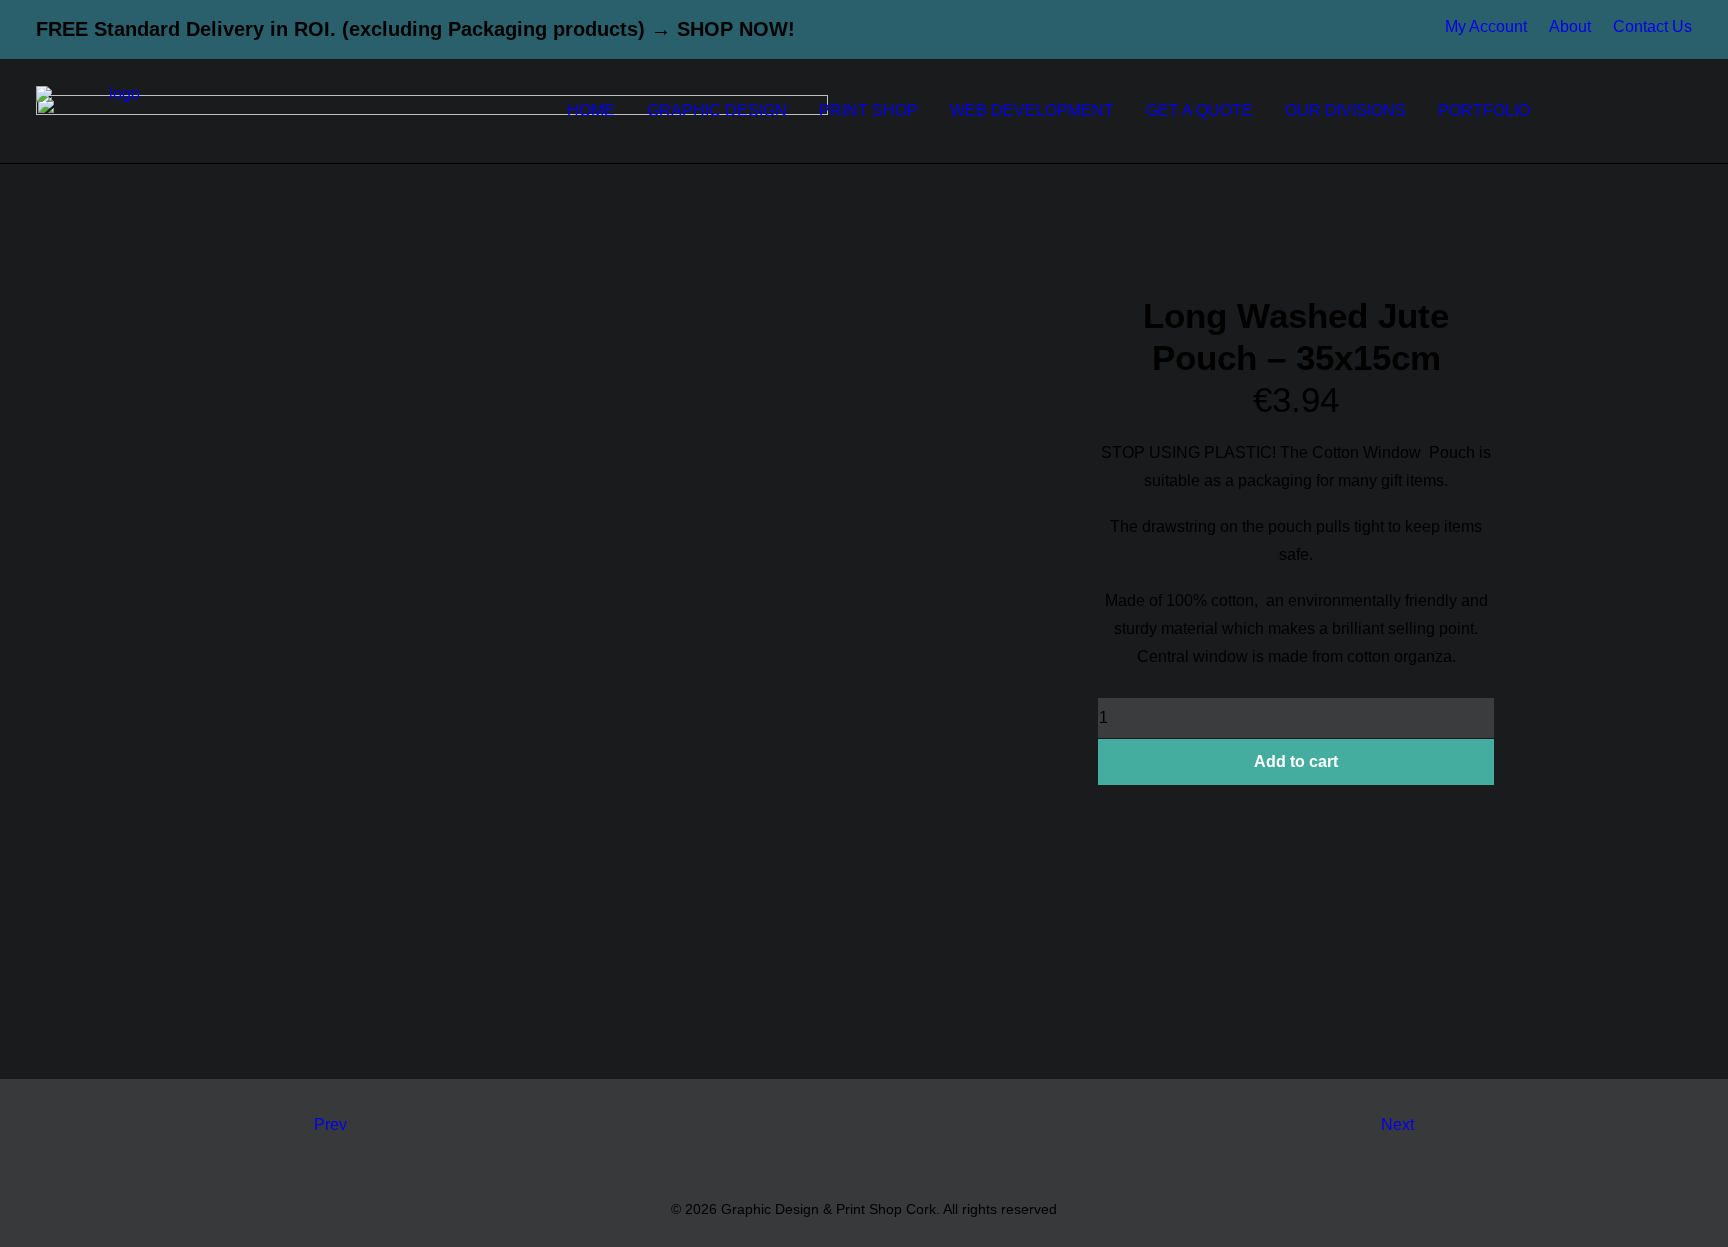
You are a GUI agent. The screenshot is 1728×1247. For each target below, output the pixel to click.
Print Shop (868, 110)
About (1570, 26)
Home (591, 110)
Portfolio (1484, 110)
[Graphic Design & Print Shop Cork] (116, 111)
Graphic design (717, 110)
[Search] (1647, 111)
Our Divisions (1345, 110)
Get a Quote (1199, 110)
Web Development (1032, 110)
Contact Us (1652, 26)
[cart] (1678, 111)
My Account (1486, 26)
